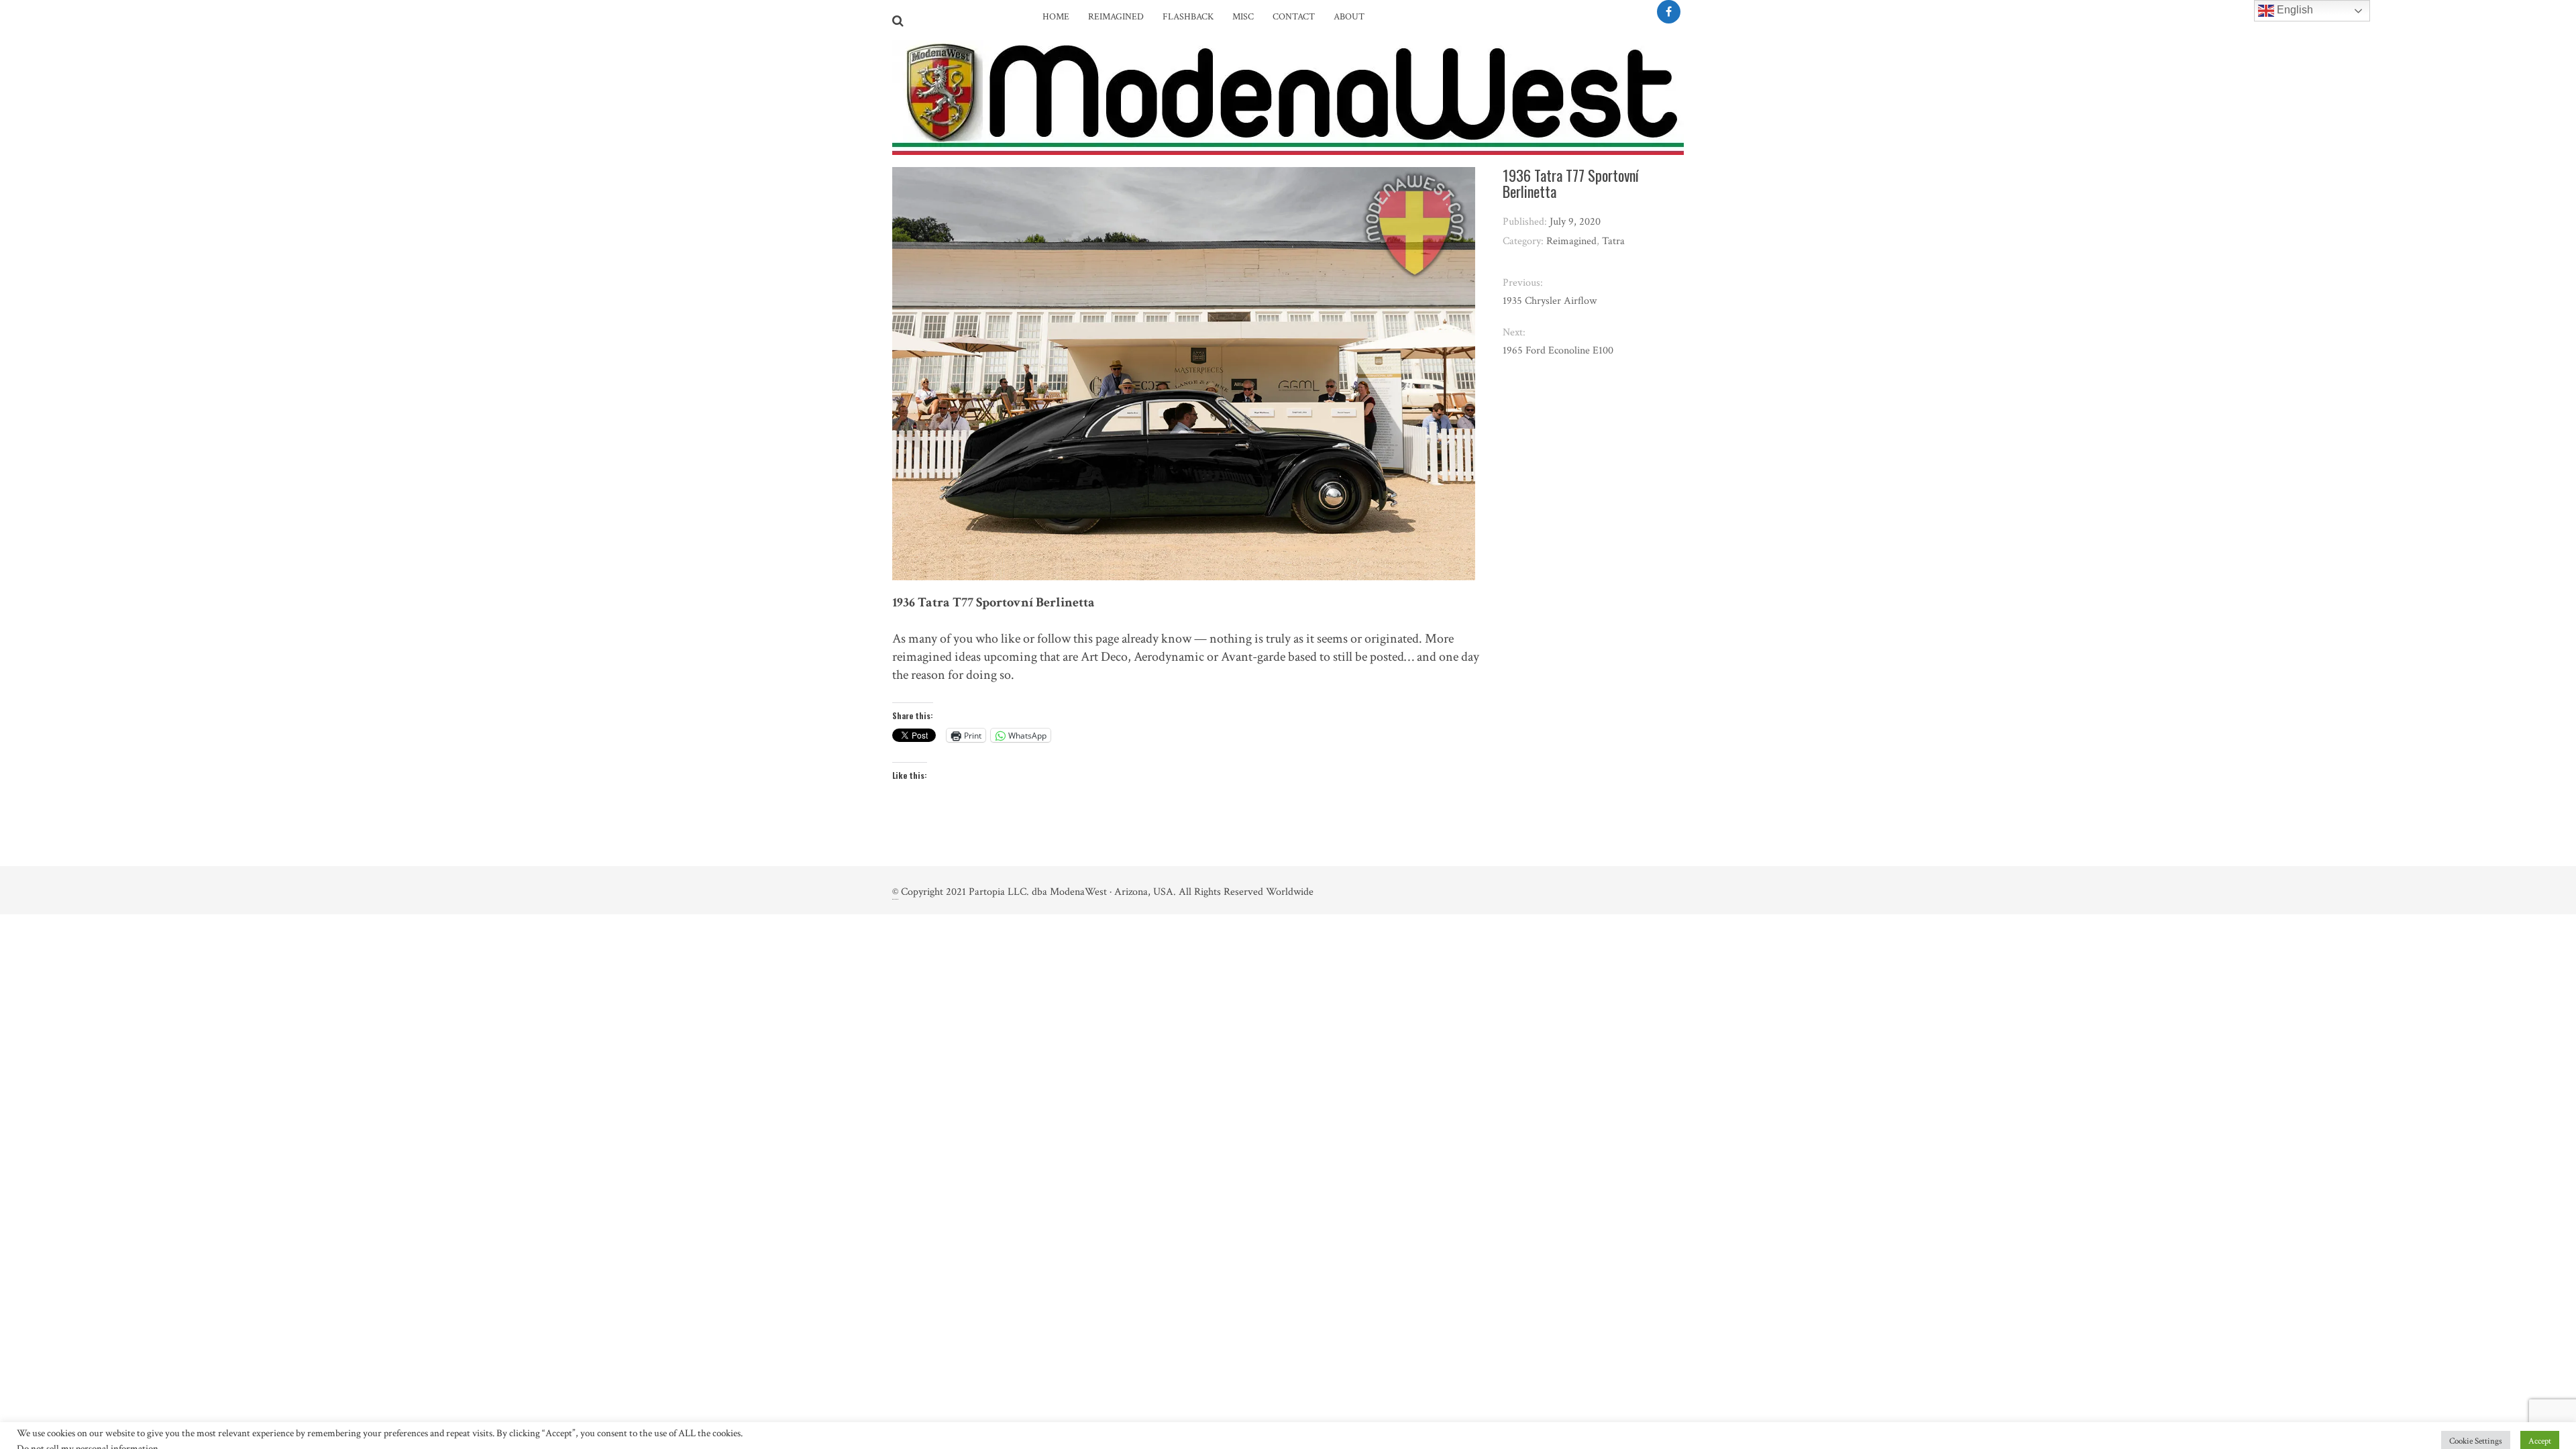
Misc (1243, 17)
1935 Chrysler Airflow (1550, 301)
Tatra (1613, 241)
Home (1056, 17)
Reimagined (1116, 17)
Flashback (1188, 17)
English (2294, 10)
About (1349, 17)
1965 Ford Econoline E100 (1558, 351)
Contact (1294, 17)
